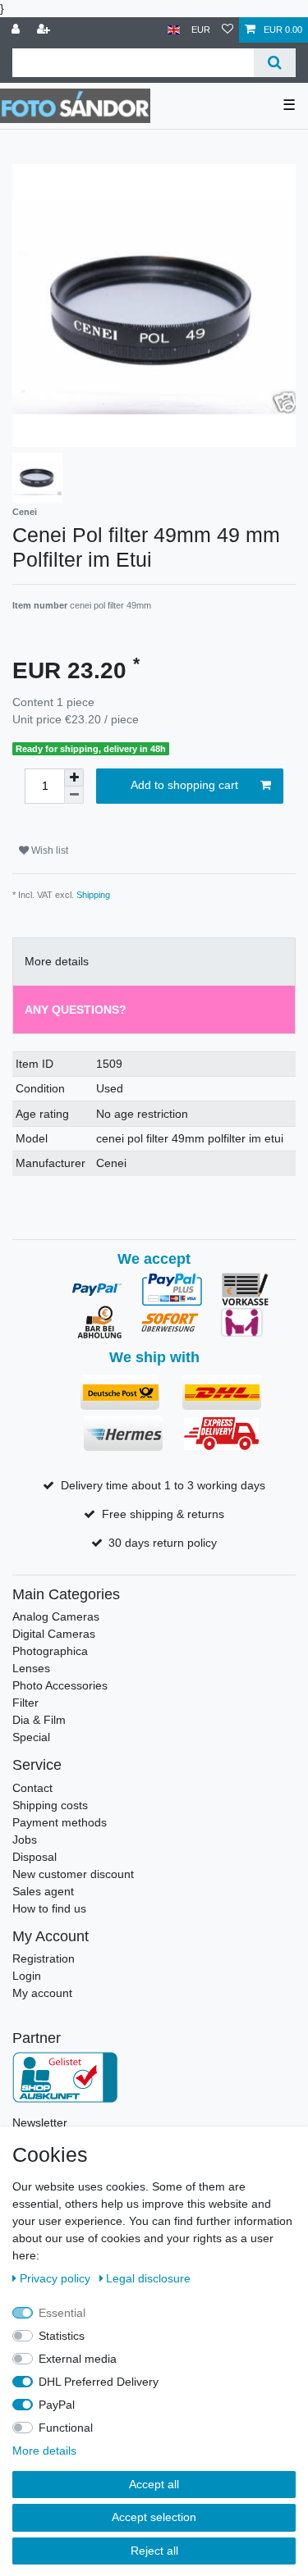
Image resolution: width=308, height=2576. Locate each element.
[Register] (45, 30)
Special (31, 1737)
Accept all (154, 2484)
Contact (32, 1788)
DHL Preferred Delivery (99, 2382)
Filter (25, 1703)
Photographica (50, 1651)
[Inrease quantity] (74, 777)
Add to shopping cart (184, 785)
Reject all (154, 2551)
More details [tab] (57, 961)
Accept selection (154, 2517)
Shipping (93, 895)
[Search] (275, 63)
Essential (62, 2313)
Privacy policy (57, 2278)
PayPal (57, 2405)
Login (27, 1976)
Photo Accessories (60, 1685)
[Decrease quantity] (74, 795)
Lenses (31, 1668)
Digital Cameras (54, 1634)
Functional (66, 2428)
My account (42, 1993)
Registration (44, 1958)
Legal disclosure (148, 2278)
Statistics (62, 2336)
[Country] (174, 30)
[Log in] (17, 30)
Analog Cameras (56, 1616)
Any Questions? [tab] (76, 1010)
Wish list (48, 850)
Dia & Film (39, 1720)
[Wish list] (228, 30)
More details (44, 2451)
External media (78, 2359)
